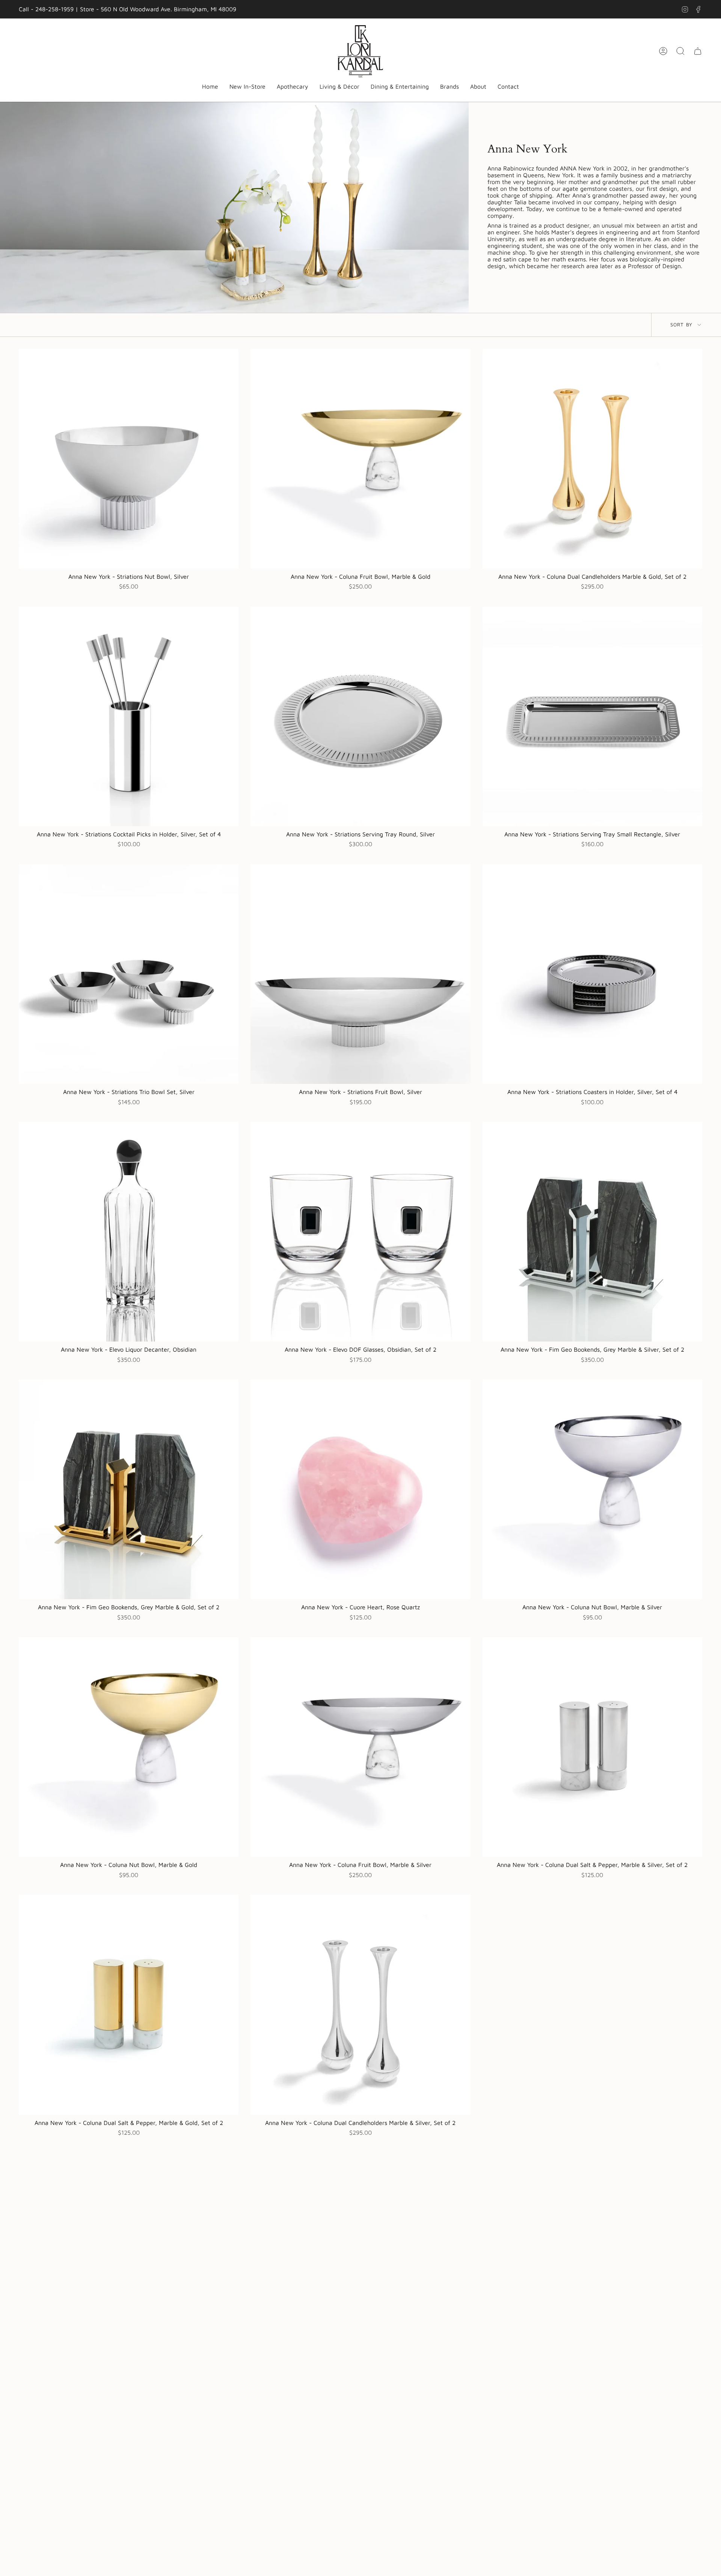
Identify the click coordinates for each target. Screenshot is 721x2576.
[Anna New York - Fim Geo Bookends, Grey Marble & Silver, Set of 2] (592, 1232)
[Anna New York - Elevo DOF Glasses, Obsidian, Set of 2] (360, 1232)
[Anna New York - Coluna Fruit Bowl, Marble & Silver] (360, 1747)
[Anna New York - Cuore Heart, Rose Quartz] (360, 1489)
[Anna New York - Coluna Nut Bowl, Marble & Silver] (592, 1489)
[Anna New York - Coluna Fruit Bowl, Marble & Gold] (360, 459)
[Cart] (698, 51)
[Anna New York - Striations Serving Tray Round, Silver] (360, 716)
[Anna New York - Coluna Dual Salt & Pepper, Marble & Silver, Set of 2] (592, 1747)
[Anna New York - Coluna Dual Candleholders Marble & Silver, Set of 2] (360, 2005)
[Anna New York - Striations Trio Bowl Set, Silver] (129, 974)
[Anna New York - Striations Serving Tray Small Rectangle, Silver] (592, 716)
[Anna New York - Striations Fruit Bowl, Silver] (360, 974)
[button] (293, 87)
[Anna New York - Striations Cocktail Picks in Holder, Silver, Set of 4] (129, 716)
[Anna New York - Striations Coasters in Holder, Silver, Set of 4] (592, 974)
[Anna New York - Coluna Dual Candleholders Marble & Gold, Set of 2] (592, 459)
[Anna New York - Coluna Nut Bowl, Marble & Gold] (129, 1747)
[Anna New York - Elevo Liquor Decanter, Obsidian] (129, 1232)
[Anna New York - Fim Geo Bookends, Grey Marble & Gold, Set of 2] (129, 1489)
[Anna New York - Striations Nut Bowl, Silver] (129, 459)
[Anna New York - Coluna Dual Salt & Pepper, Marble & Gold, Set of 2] (129, 2005)
